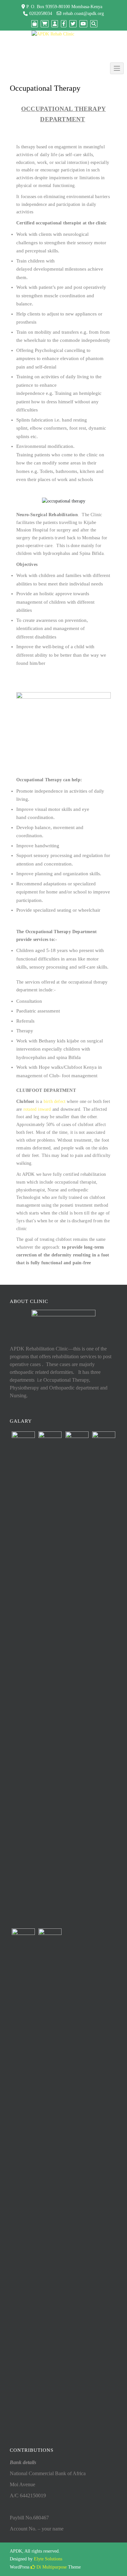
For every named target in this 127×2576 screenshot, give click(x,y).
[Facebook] (64, 24)
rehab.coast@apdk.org (83, 13)
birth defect (55, 1101)
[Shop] (35, 24)
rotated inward (37, 1109)
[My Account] (55, 24)
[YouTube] (83, 24)
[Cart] (45, 24)
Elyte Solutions (48, 2559)
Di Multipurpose (51, 2567)
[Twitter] (73, 24)
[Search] (94, 24)
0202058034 (41, 13)
